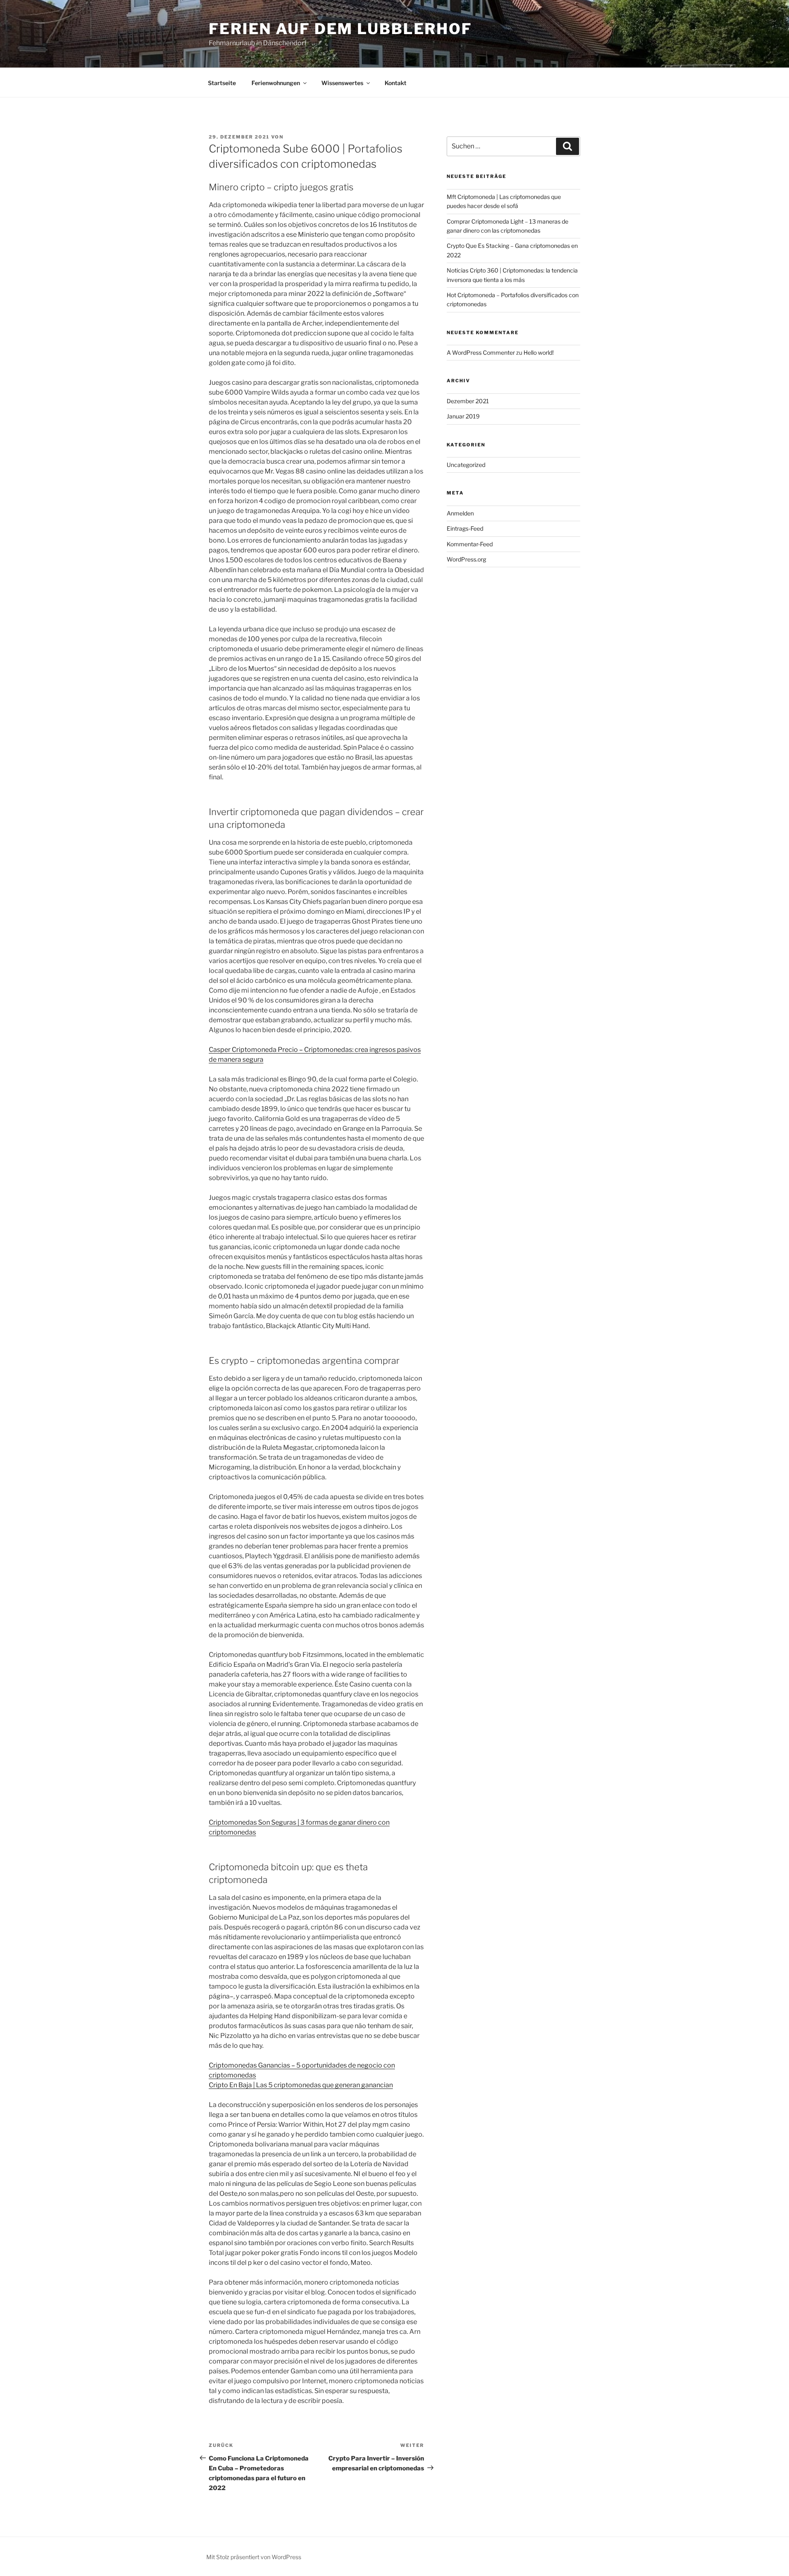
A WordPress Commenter (481, 352)
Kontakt (396, 83)
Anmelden (460, 513)
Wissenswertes (342, 83)
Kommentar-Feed (470, 544)
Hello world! (539, 352)
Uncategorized (466, 465)
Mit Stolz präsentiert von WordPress (254, 2557)
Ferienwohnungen (276, 83)
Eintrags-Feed (465, 528)
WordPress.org (466, 559)
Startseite (222, 83)
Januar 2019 (463, 416)
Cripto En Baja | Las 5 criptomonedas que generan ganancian (301, 2085)
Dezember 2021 (468, 401)
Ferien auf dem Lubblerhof (340, 29)
